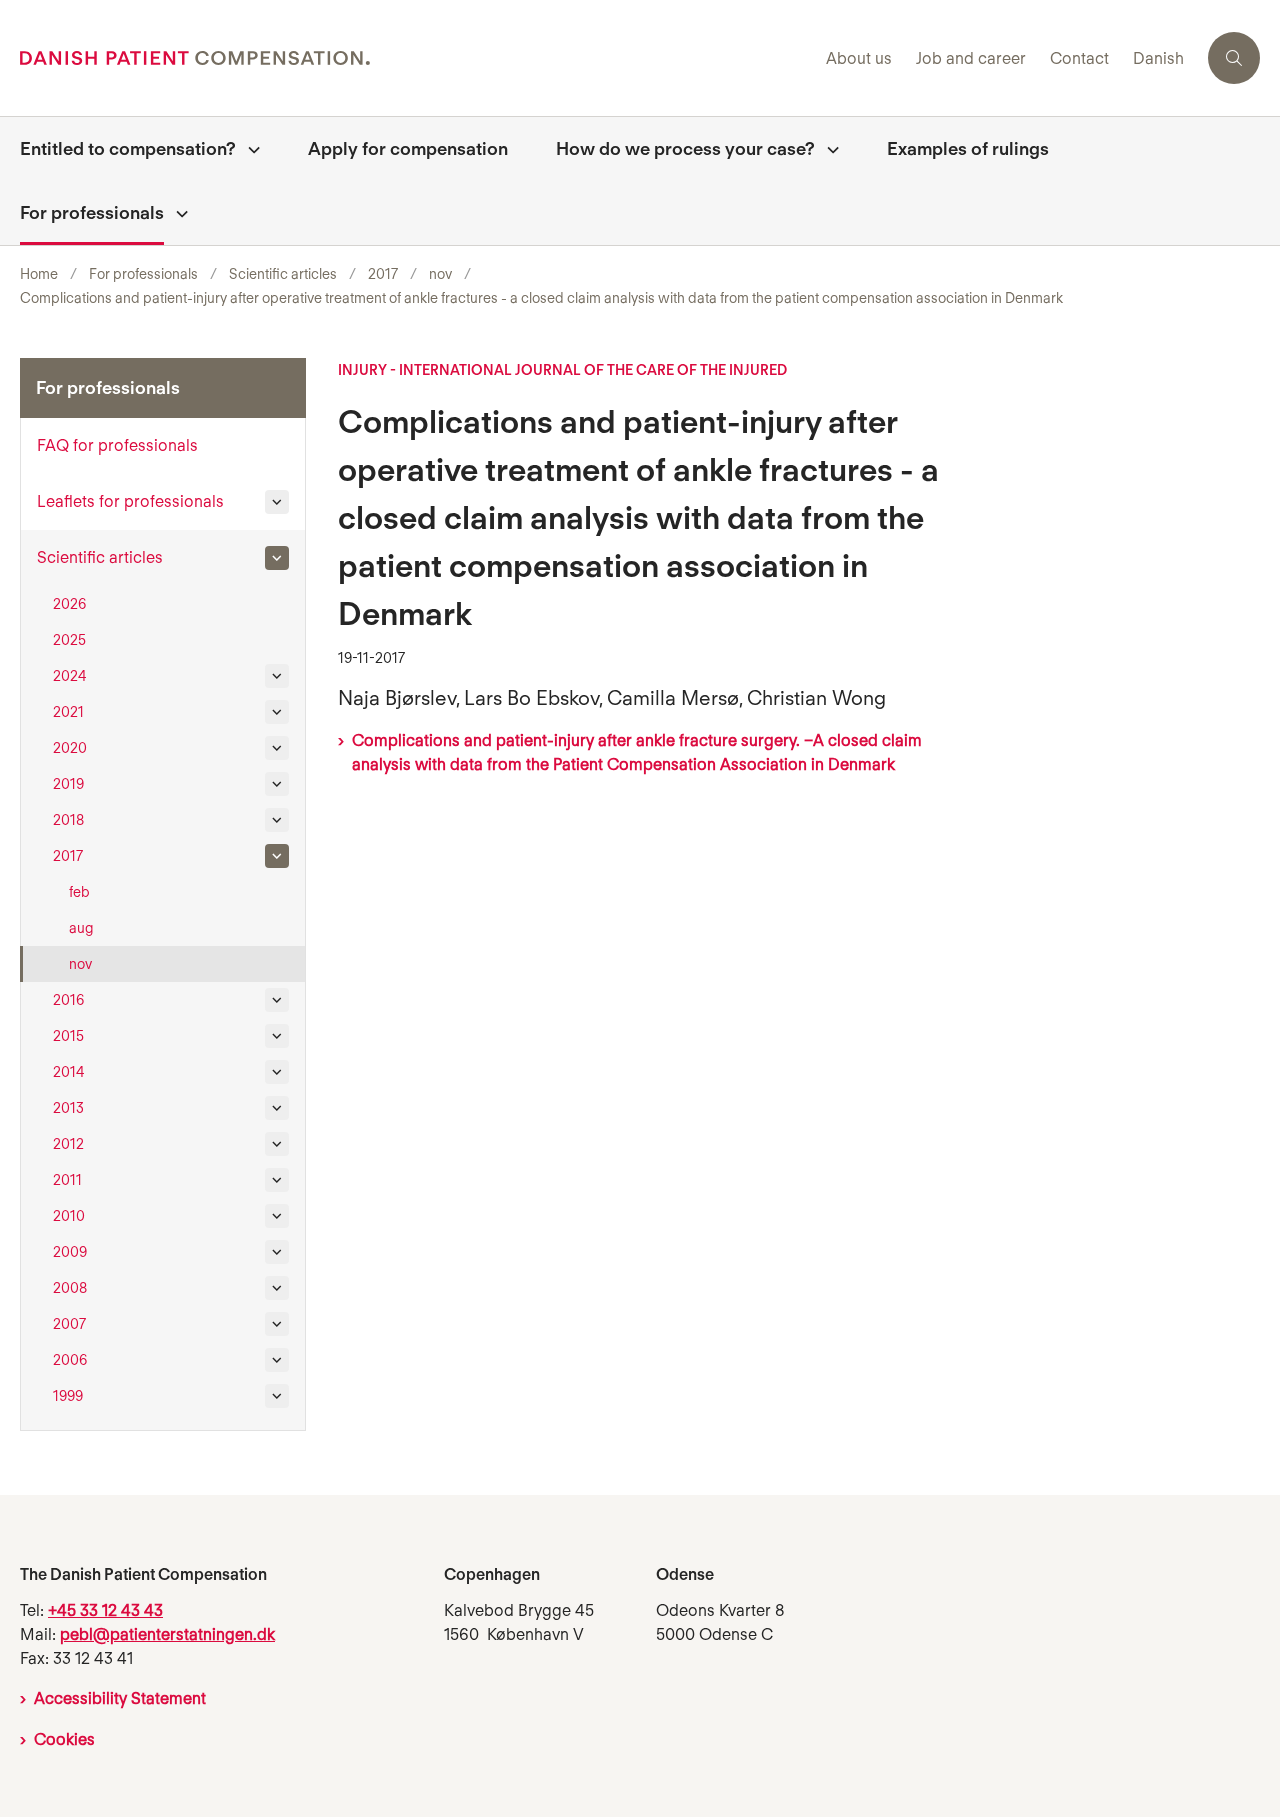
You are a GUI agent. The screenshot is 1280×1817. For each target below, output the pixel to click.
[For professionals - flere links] (176, 213)
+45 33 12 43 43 (105, 1610)
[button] (277, 502)
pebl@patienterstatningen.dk (167, 1634)
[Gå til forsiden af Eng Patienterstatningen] (417, 58)
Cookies (64, 1739)
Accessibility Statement (120, 1698)
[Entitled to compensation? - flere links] (248, 149)
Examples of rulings (968, 148)
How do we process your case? (685, 148)
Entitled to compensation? (128, 148)
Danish (1158, 59)
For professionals (92, 212)
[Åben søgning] (1234, 58)
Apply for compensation (408, 148)
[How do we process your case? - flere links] (827, 149)
